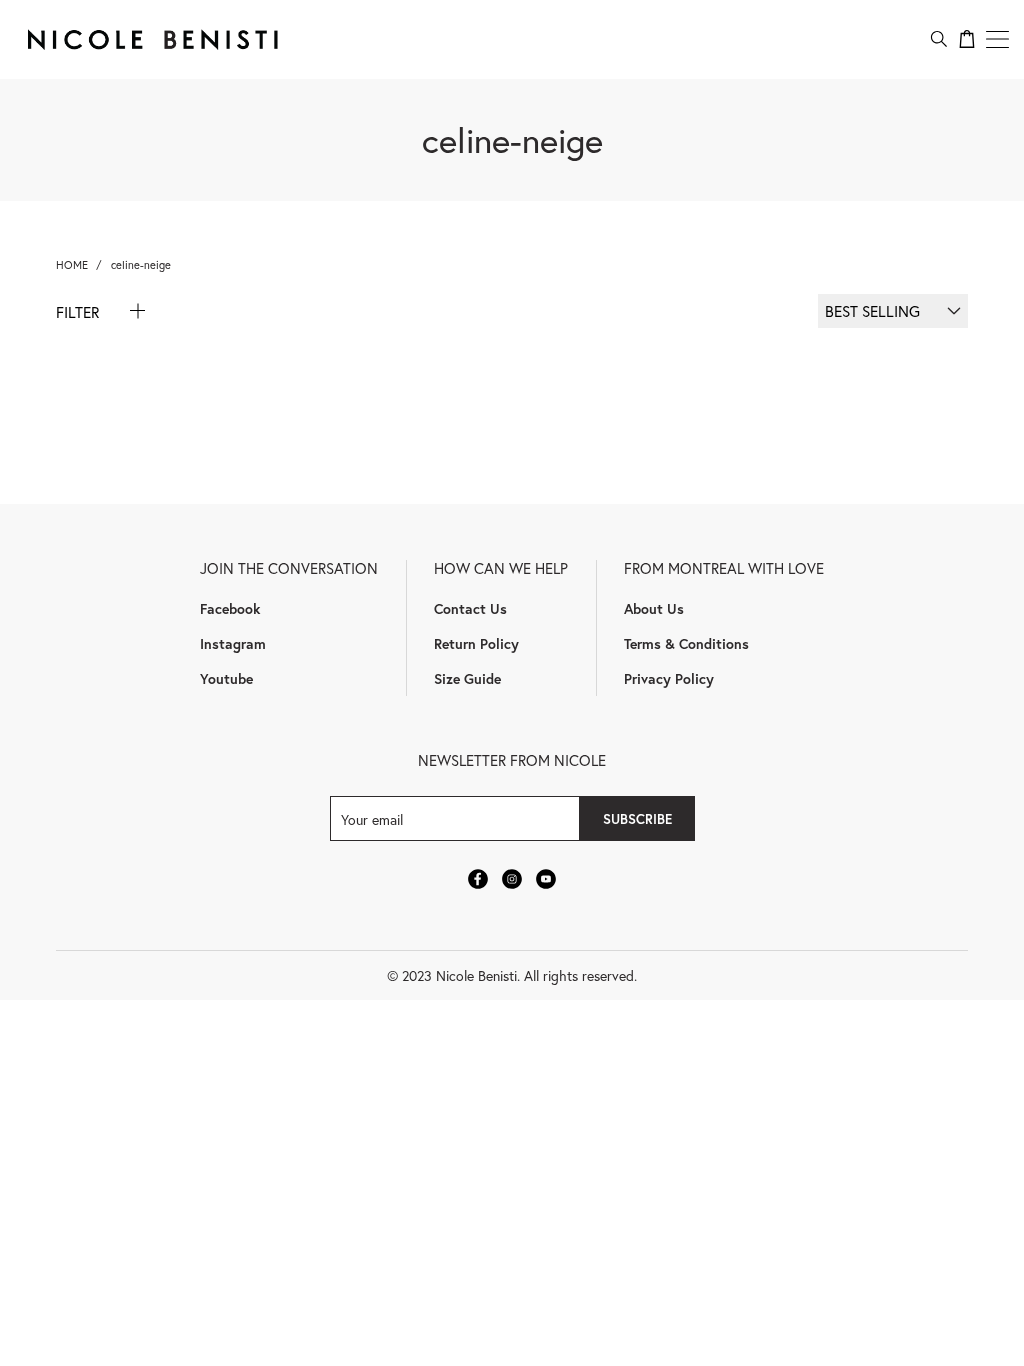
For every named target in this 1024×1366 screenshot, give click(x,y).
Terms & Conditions (686, 643)
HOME (72, 264)
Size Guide (467, 678)
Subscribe (637, 819)
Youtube (226, 678)
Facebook (230, 608)
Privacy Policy (669, 678)
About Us (654, 608)
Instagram (233, 643)
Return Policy (476, 643)
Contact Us (470, 608)
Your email (372, 818)
